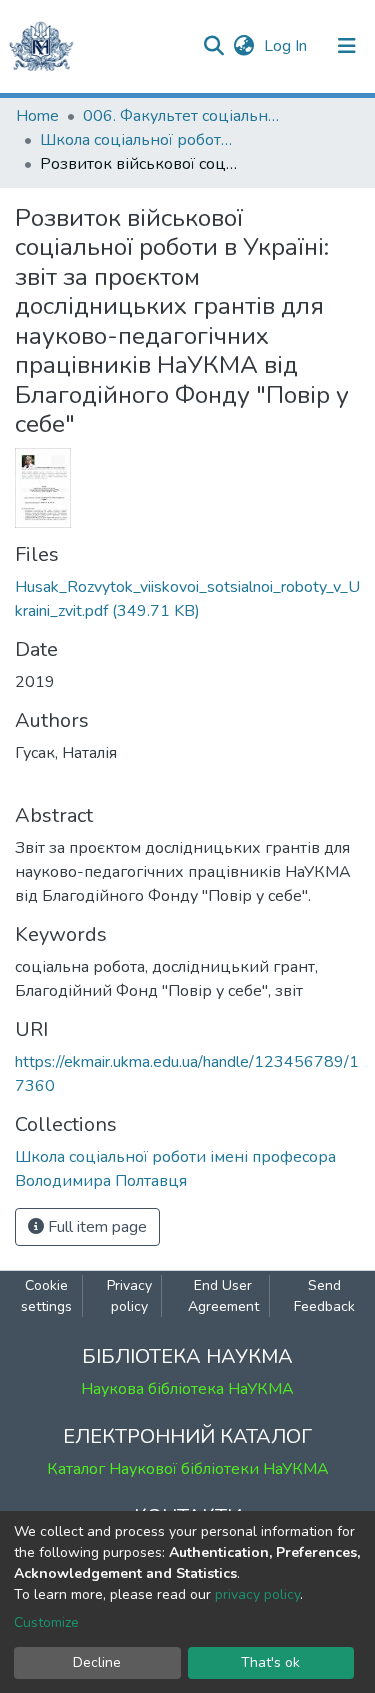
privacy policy (257, 1594)
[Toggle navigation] (347, 46)
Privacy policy (129, 1296)
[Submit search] (213, 46)
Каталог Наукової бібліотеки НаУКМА (188, 1469)
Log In (287, 46)
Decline (97, 1662)
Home (37, 116)
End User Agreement (223, 1296)
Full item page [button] (95, 1227)
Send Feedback (324, 1296)
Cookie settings (46, 1296)
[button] (243, 46)
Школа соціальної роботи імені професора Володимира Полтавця (140, 140)
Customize (46, 1622)
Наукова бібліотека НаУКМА (187, 1389)
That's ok (270, 1662)
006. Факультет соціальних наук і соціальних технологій (183, 116)
